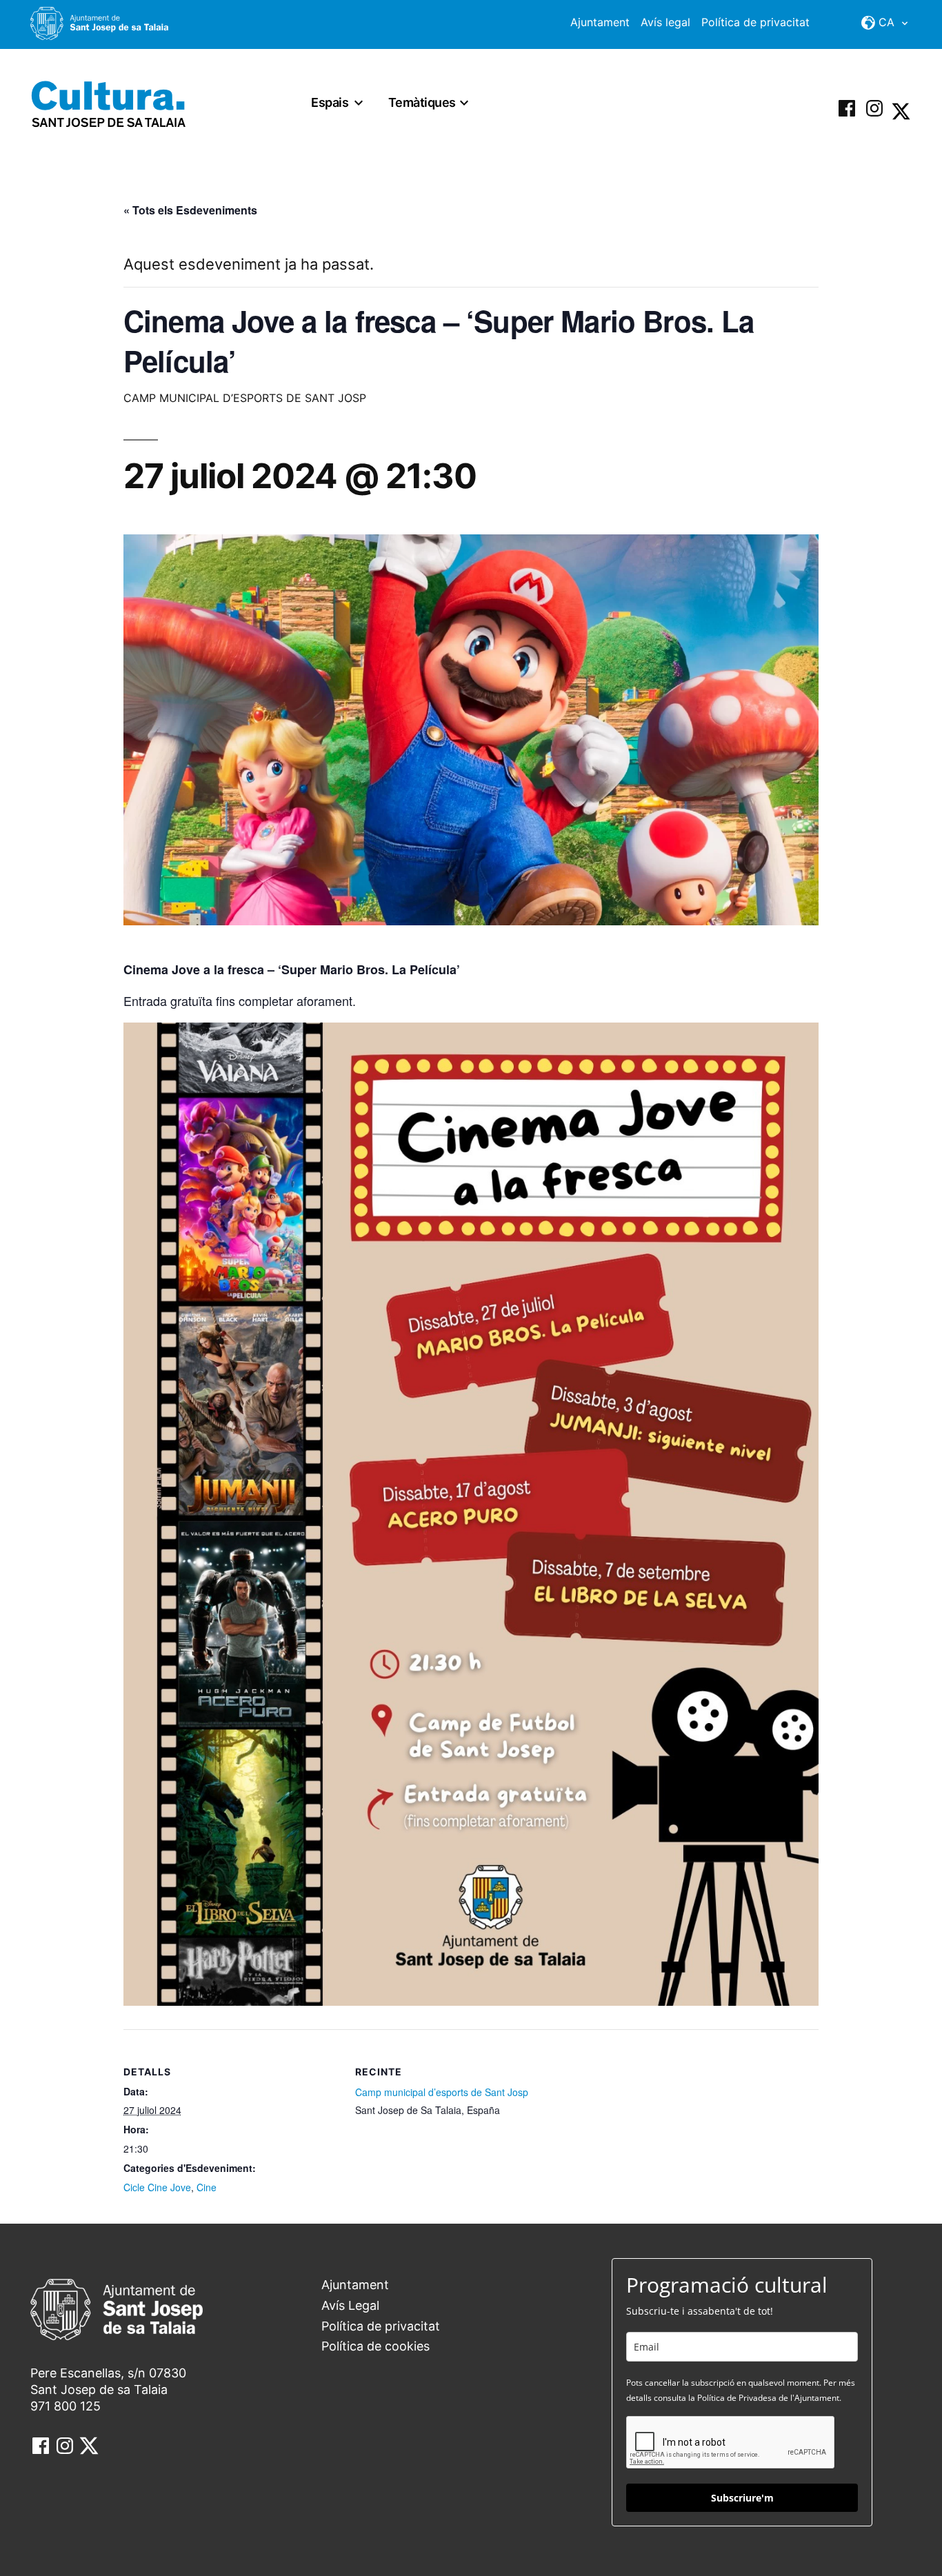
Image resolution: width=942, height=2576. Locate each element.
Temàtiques (422, 102)
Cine (207, 2187)
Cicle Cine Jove (157, 2187)
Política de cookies (375, 2346)
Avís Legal (350, 2305)
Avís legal (665, 22)
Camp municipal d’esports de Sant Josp (442, 2092)
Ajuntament (600, 22)
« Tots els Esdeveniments (190, 210)
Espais (330, 102)
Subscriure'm (742, 2498)
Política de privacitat (755, 22)
